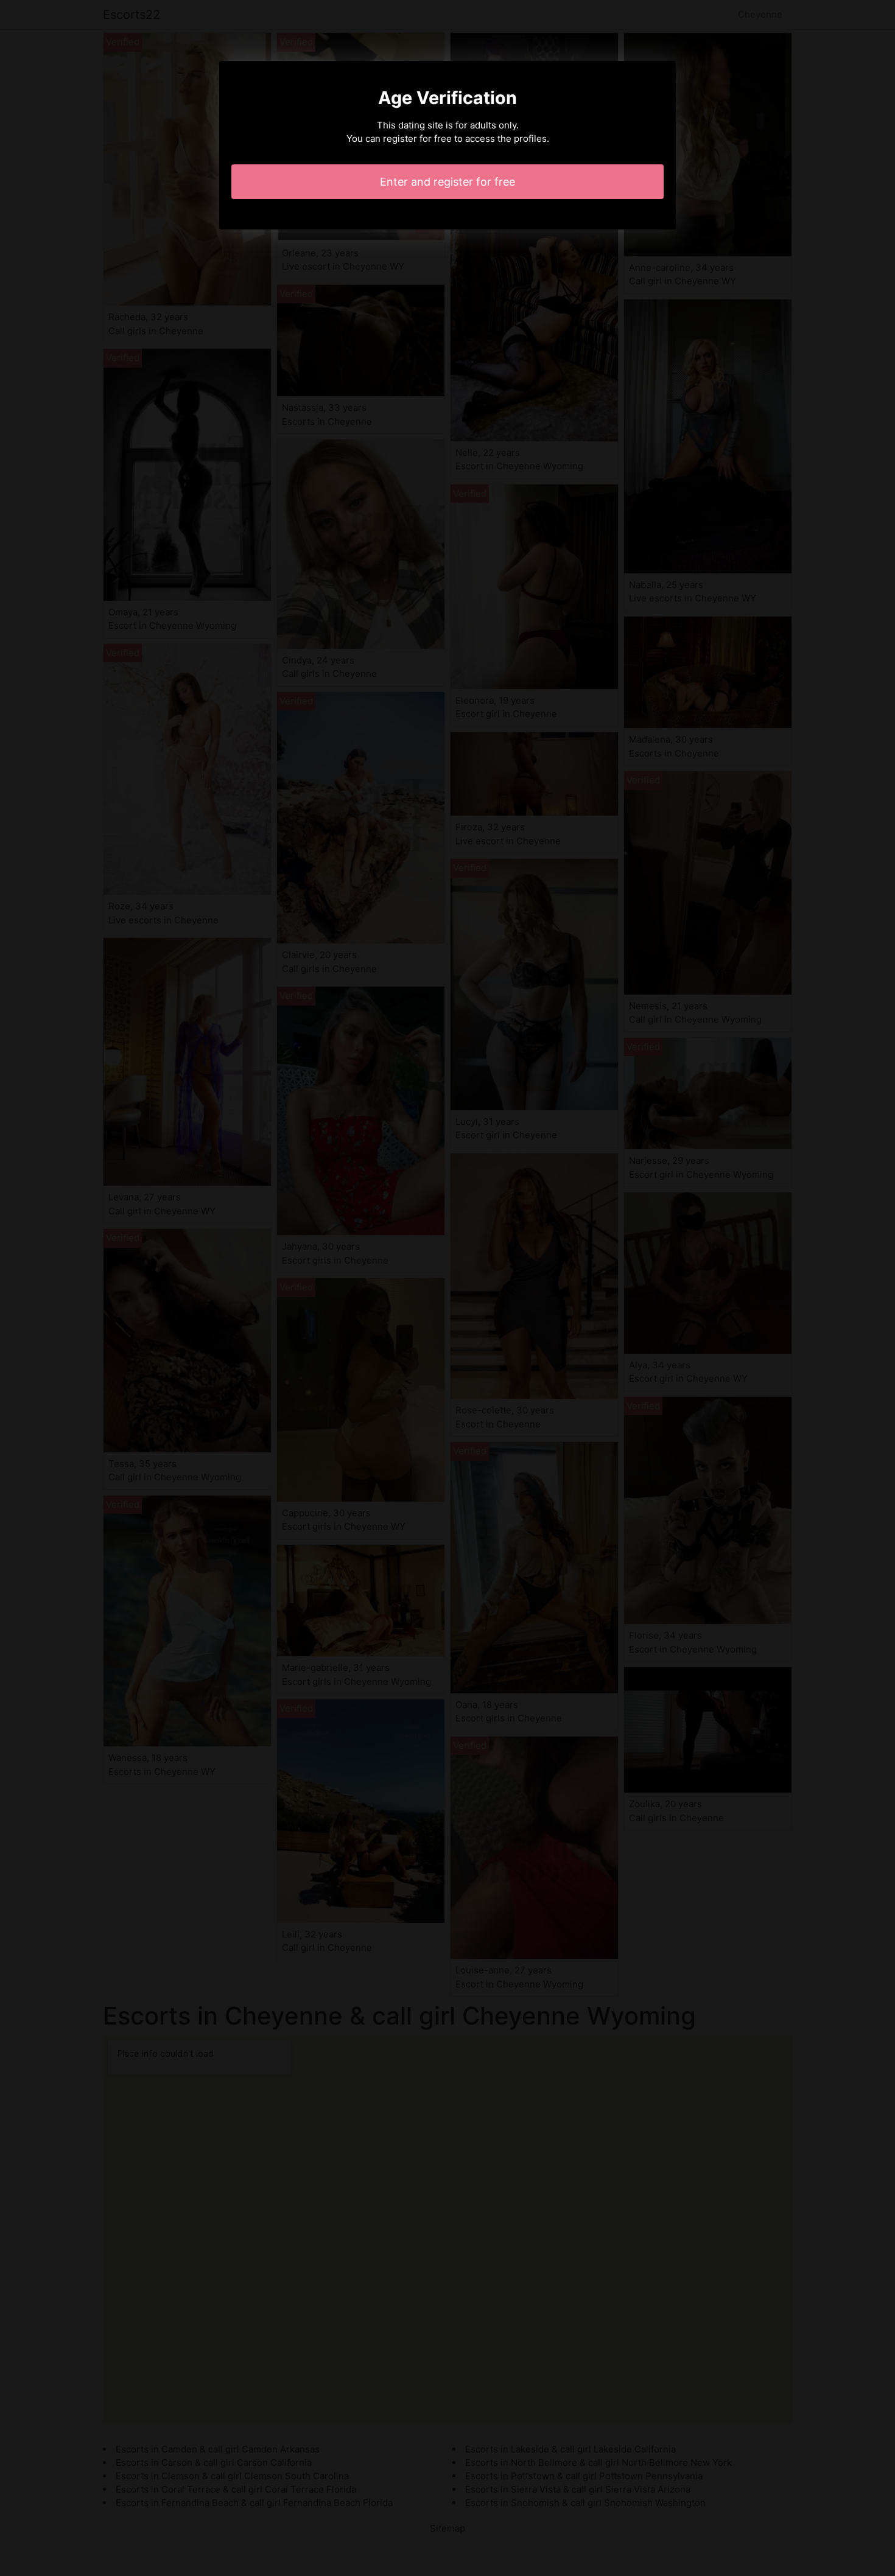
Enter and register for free (447, 182)
